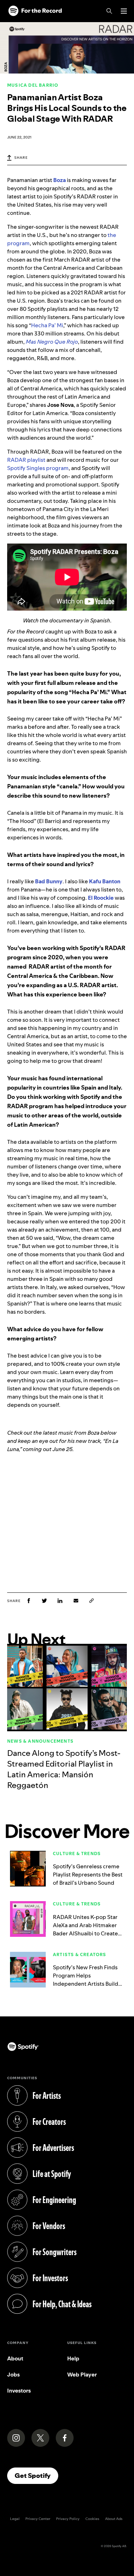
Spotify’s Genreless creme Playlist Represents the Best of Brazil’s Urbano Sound (88, 1875)
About (15, 2358)
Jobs (13, 2375)
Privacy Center (38, 2519)
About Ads (114, 2519)
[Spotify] (35, 11)
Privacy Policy (68, 2519)
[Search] (109, 11)
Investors (19, 2391)
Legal (15, 2519)
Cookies (92, 2519)
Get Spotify (36, 2475)
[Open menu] (124, 11)
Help (73, 2358)
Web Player (82, 2375)
